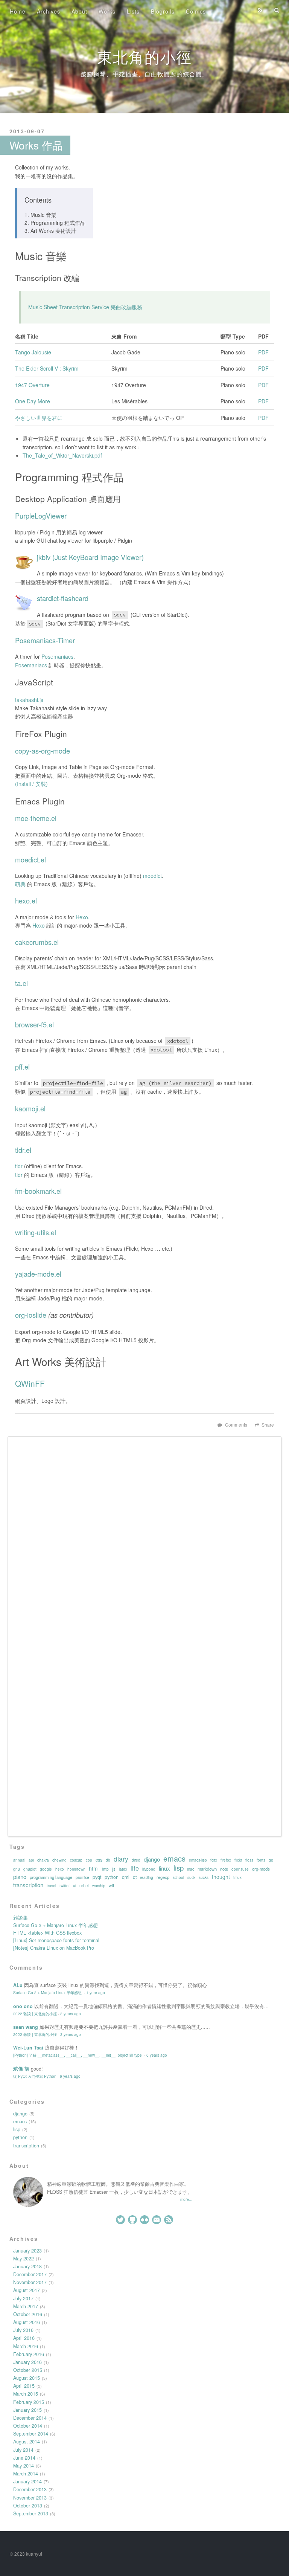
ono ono (23, 2006)
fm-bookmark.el (38, 1191)
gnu (17, 1869)
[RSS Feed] (260, 10)
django (152, 1859)
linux (164, 1868)
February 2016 (29, 2354)
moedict (152, 876)
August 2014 (27, 2442)
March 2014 (26, 2474)
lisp (179, 1868)
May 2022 (24, 2259)
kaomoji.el (30, 1108)
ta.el (21, 983)
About (79, 11)
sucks (204, 1877)
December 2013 (30, 2489)
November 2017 (30, 2282)
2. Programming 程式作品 (55, 223)
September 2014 (31, 2434)
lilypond (149, 1869)
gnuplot (30, 1869)
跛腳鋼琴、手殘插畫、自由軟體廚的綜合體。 (144, 74)
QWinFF (30, 1383)
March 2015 (26, 2394)
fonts (261, 1860)
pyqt (97, 1877)
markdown (207, 1869)
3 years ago (71, 2014)
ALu (18, 1985)
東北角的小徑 (144, 56)
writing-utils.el (36, 1232)
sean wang (26, 2027)
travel (51, 1886)
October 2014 (28, 2426)
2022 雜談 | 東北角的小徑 (35, 2014)
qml (126, 1877)
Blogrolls (163, 11)
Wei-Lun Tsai (28, 2048)
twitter (65, 1886)
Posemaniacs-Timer (45, 640)
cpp (89, 1860)
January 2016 (27, 2362)
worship (99, 1886)
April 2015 (24, 2386)
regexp (163, 1877)
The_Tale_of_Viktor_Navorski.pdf (62, 455)
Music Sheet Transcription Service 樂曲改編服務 (85, 307)
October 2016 (28, 2314)
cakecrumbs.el (37, 942)
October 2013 (28, 2506)
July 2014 (23, 2450)
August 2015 (27, 2378)
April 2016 (24, 2338)
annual (19, 1860)
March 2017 (26, 2306)
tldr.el (23, 1150)
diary (121, 1859)
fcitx (214, 1860)
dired (136, 1860)
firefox (226, 1860)
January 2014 (27, 2481)
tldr (19, 1166)
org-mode (261, 1869)
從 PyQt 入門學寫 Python (35, 2076)
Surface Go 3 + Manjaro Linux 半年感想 (56, 1925)
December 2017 (30, 2274)
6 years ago (157, 2055)
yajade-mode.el (38, 1274)
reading (147, 1877)
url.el (84, 1885)
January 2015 (27, 2410)
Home (18, 11)
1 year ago (96, 1992)
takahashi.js (29, 700)
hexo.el (26, 900)
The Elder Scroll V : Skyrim (47, 368)
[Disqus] (144, 1538)
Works (107, 11)
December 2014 (30, 2418)
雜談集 (21, 1918)
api (31, 1860)
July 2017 (23, 2298)
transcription (28, 1885)
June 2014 (24, 2458)
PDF (263, 352)
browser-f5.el (34, 1024)
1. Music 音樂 (40, 215)
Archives (49, 11)
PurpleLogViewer (41, 516)
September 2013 (31, 2513)
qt (135, 1877)
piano (20, 1877)
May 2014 (24, 2466)
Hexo (82, 917)
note (224, 1869)
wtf (111, 1885)
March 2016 (26, 2346)
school (178, 1877)
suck (191, 1877)
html (94, 1868)
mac (191, 1869)
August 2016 (27, 2322)
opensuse (240, 1869)
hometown (76, 1869)
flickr (238, 1860)
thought (221, 1877)
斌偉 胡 (21, 2069)
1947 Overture (32, 385)
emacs (174, 1859)
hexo (60, 1869)
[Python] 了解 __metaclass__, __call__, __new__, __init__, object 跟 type (78, 2055)
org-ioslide (31, 1315)
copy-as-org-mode (43, 751)
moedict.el (30, 859)
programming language (51, 1877)
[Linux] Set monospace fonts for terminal (56, 1940)
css (99, 1860)
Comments (236, 1425)
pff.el (22, 1067)
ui (75, 1886)
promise (82, 1877)
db (108, 1860)
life (135, 1868)
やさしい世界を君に (39, 418)
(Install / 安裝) (31, 784)
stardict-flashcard (63, 598)
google (46, 1869)
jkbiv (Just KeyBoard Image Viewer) (90, 557)
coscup (76, 1860)
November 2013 (30, 2498)
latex (123, 1869)
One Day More (33, 401)
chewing (59, 1860)
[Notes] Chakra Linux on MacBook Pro (54, 1948)
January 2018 (27, 2266)
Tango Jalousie (33, 352)
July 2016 (23, 2330)
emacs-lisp (198, 1860)
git (271, 1860)
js (114, 1869)
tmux (237, 1877)
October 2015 (28, 2370)
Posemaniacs (57, 656)
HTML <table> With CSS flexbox (47, 1933)
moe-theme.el (36, 818)
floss (249, 1860)
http (105, 1869)
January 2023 (27, 2251)
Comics (196, 11)
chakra (43, 1860)
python (112, 1877)
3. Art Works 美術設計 (50, 230)
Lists (133, 11)
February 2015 (29, 2402)
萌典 (20, 884)
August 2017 (27, 2290)
